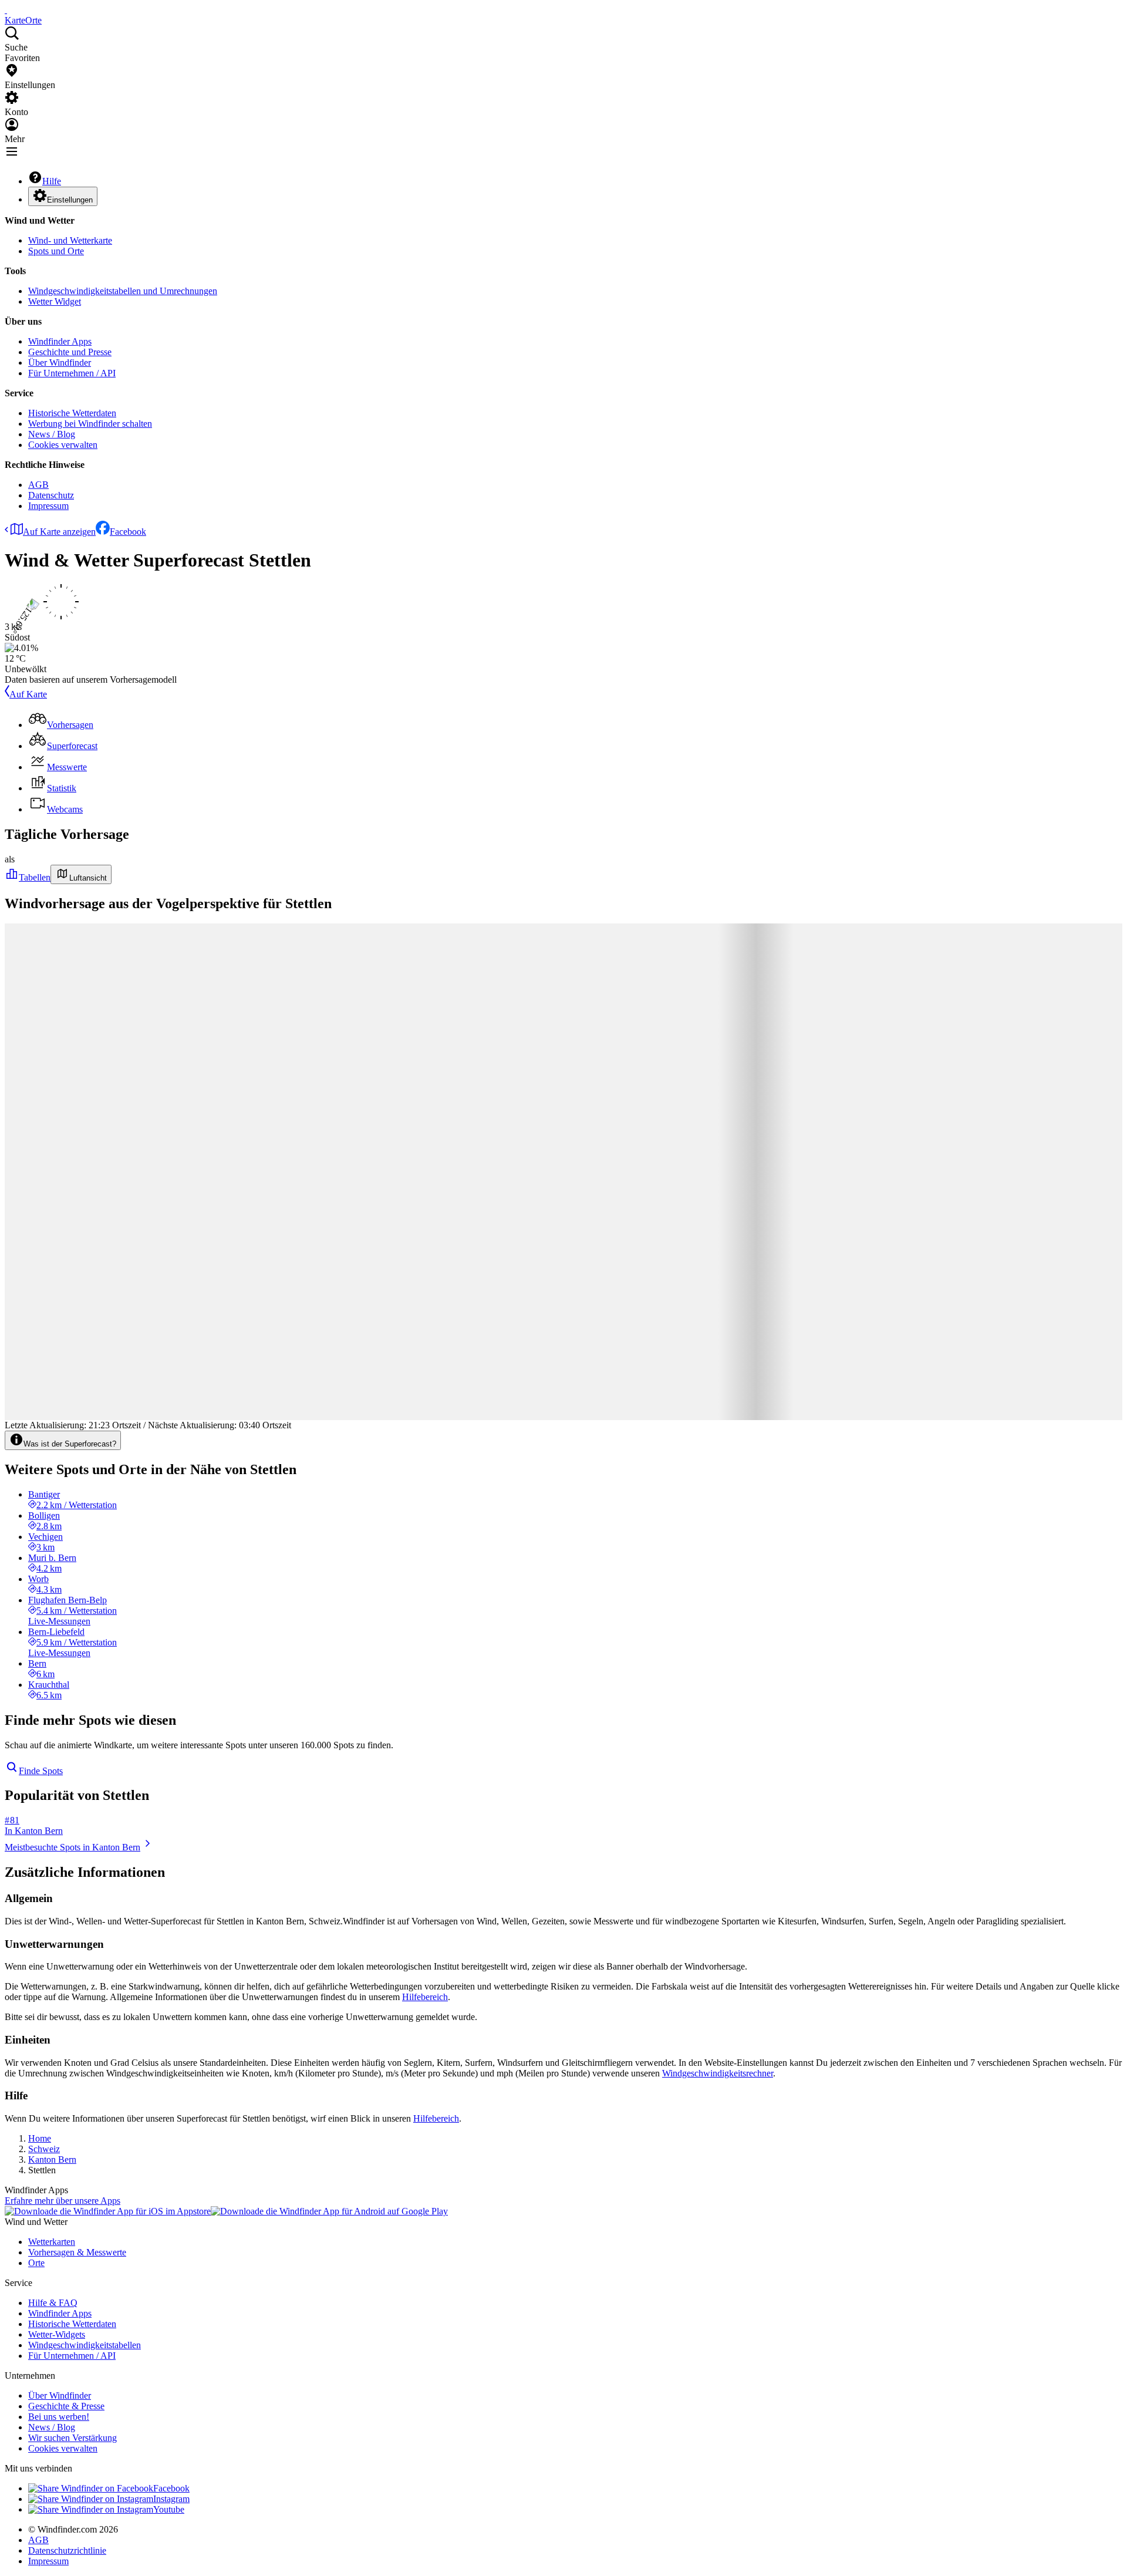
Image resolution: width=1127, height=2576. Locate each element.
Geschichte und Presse (70, 352)
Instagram (171, 2499)
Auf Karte (28, 694)
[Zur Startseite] (6, 10)
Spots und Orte (56, 251)
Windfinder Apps (60, 341)
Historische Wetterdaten (72, 413)
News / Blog (52, 434)
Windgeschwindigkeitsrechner (718, 2073)
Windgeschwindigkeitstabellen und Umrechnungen (123, 291)
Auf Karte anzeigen (59, 532)
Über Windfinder (60, 363)
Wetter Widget (55, 301)
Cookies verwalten (63, 445)
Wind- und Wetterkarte (70, 240)
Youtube (169, 2509)
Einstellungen (70, 200)
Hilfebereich (425, 1997)
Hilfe (52, 181)
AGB (38, 485)
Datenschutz (51, 495)
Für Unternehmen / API (72, 373)
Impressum (48, 506)
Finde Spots (41, 1771)
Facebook (128, 532)
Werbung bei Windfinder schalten (90, 424)
